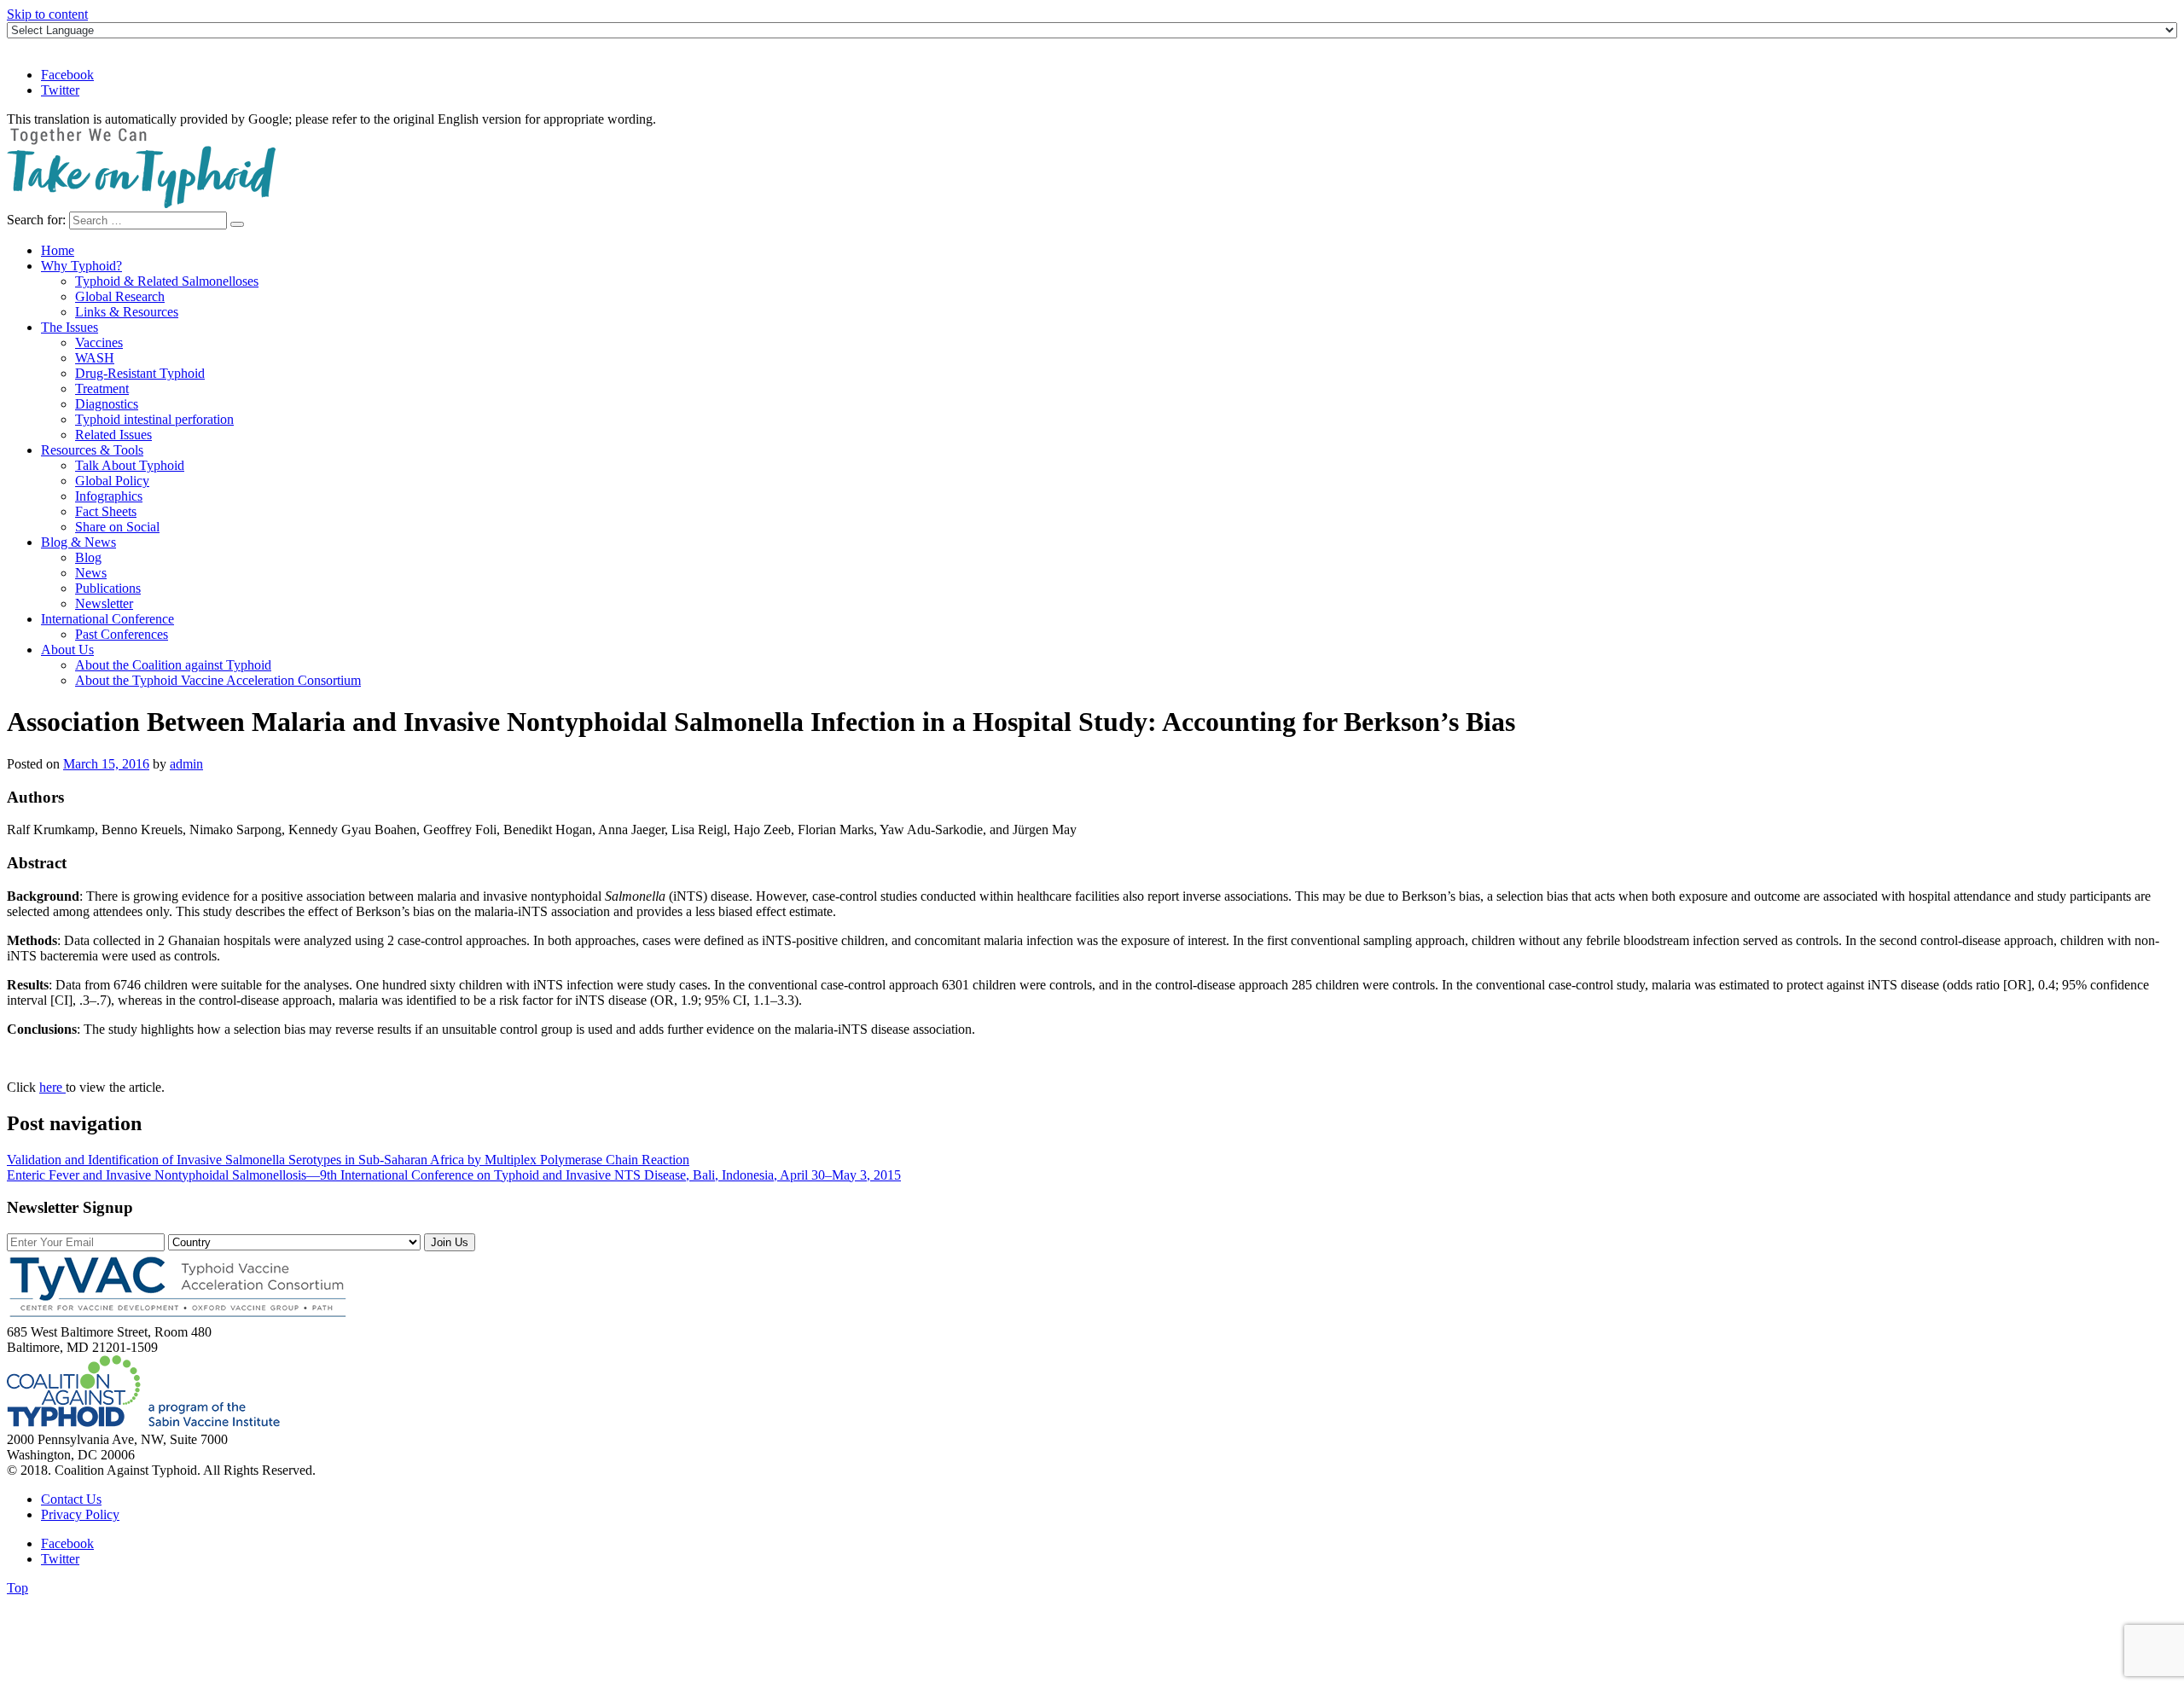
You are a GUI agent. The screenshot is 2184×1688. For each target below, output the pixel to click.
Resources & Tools (92, 450)
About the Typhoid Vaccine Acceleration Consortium (218, 680)
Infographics (109, 496)
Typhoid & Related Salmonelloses (167, 281)
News (91, 573)
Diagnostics (107, 404)
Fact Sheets (106, 511)
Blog (88, 557)
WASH (95, 358)
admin (186, 764)
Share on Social (117, 527)
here (52, 1087)
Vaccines (99, 342)
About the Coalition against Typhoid (173, 665)
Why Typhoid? (81, 266)
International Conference (107, 619)
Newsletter (104, 603)
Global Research (120, 296)
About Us (67, 650)
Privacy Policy (80, 1514)
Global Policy (112, 481)
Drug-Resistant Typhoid (140, 373)
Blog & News (78, 542)
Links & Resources (127, 312)
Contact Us (71, 1499)
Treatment (102, 389)
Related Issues (113, 435)
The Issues (70, 327)
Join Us (450, 1242)
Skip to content (47, 14)
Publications (108, 588)
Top (17, 1588)
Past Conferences (122, 634)
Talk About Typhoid (130, 465)
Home (58, 250)
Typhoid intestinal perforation (154, 419)
